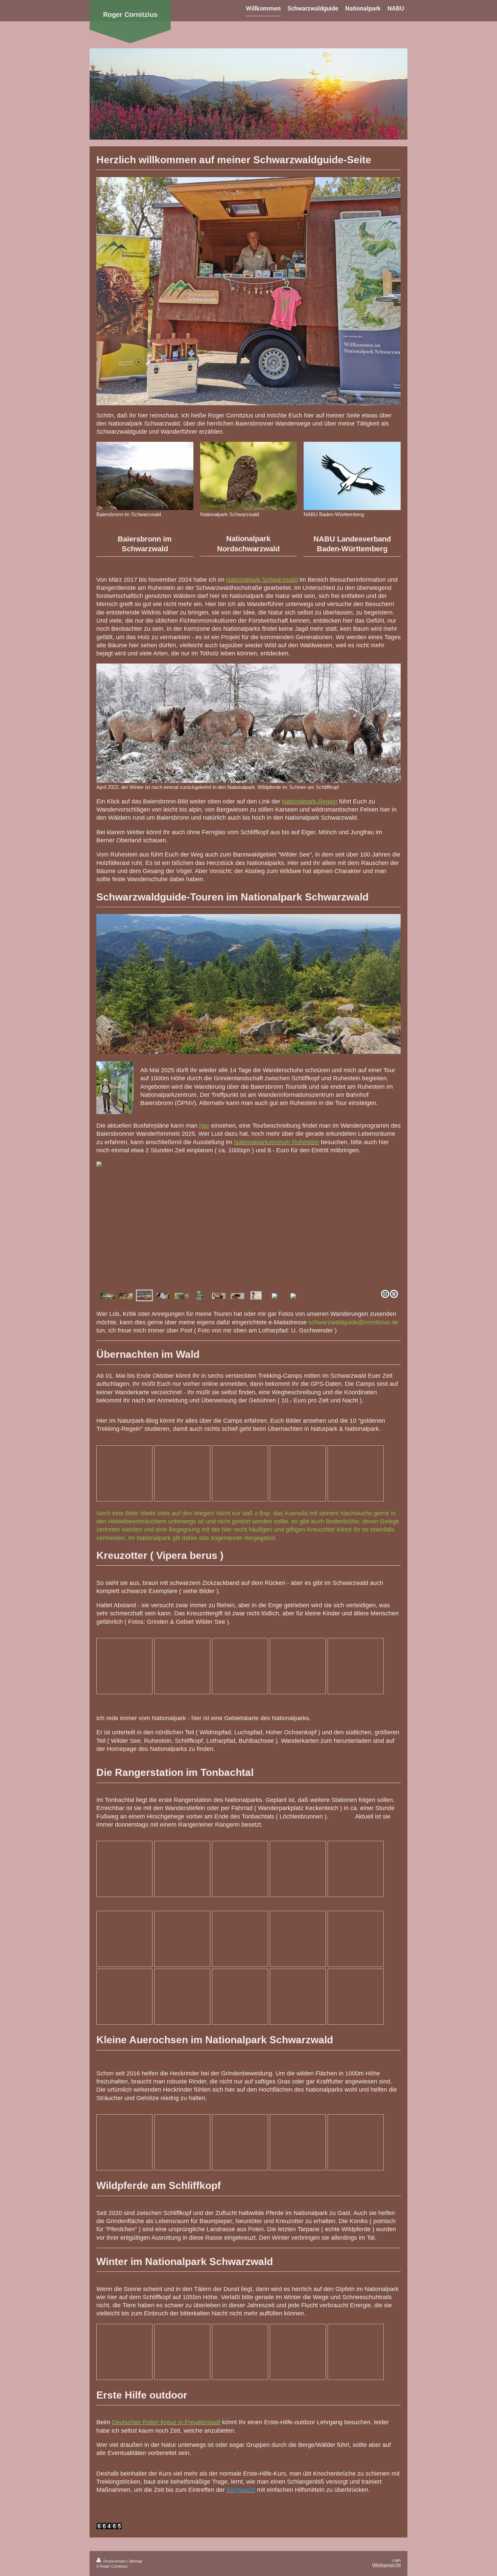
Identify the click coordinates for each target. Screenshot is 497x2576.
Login (396, 2560)
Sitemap (135, 2561)
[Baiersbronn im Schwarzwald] (145, 476)
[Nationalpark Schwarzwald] (249, 476)
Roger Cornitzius (130, 15)
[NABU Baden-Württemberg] (352, 476)
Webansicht (386, 2565)
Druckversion (115, 2561)
